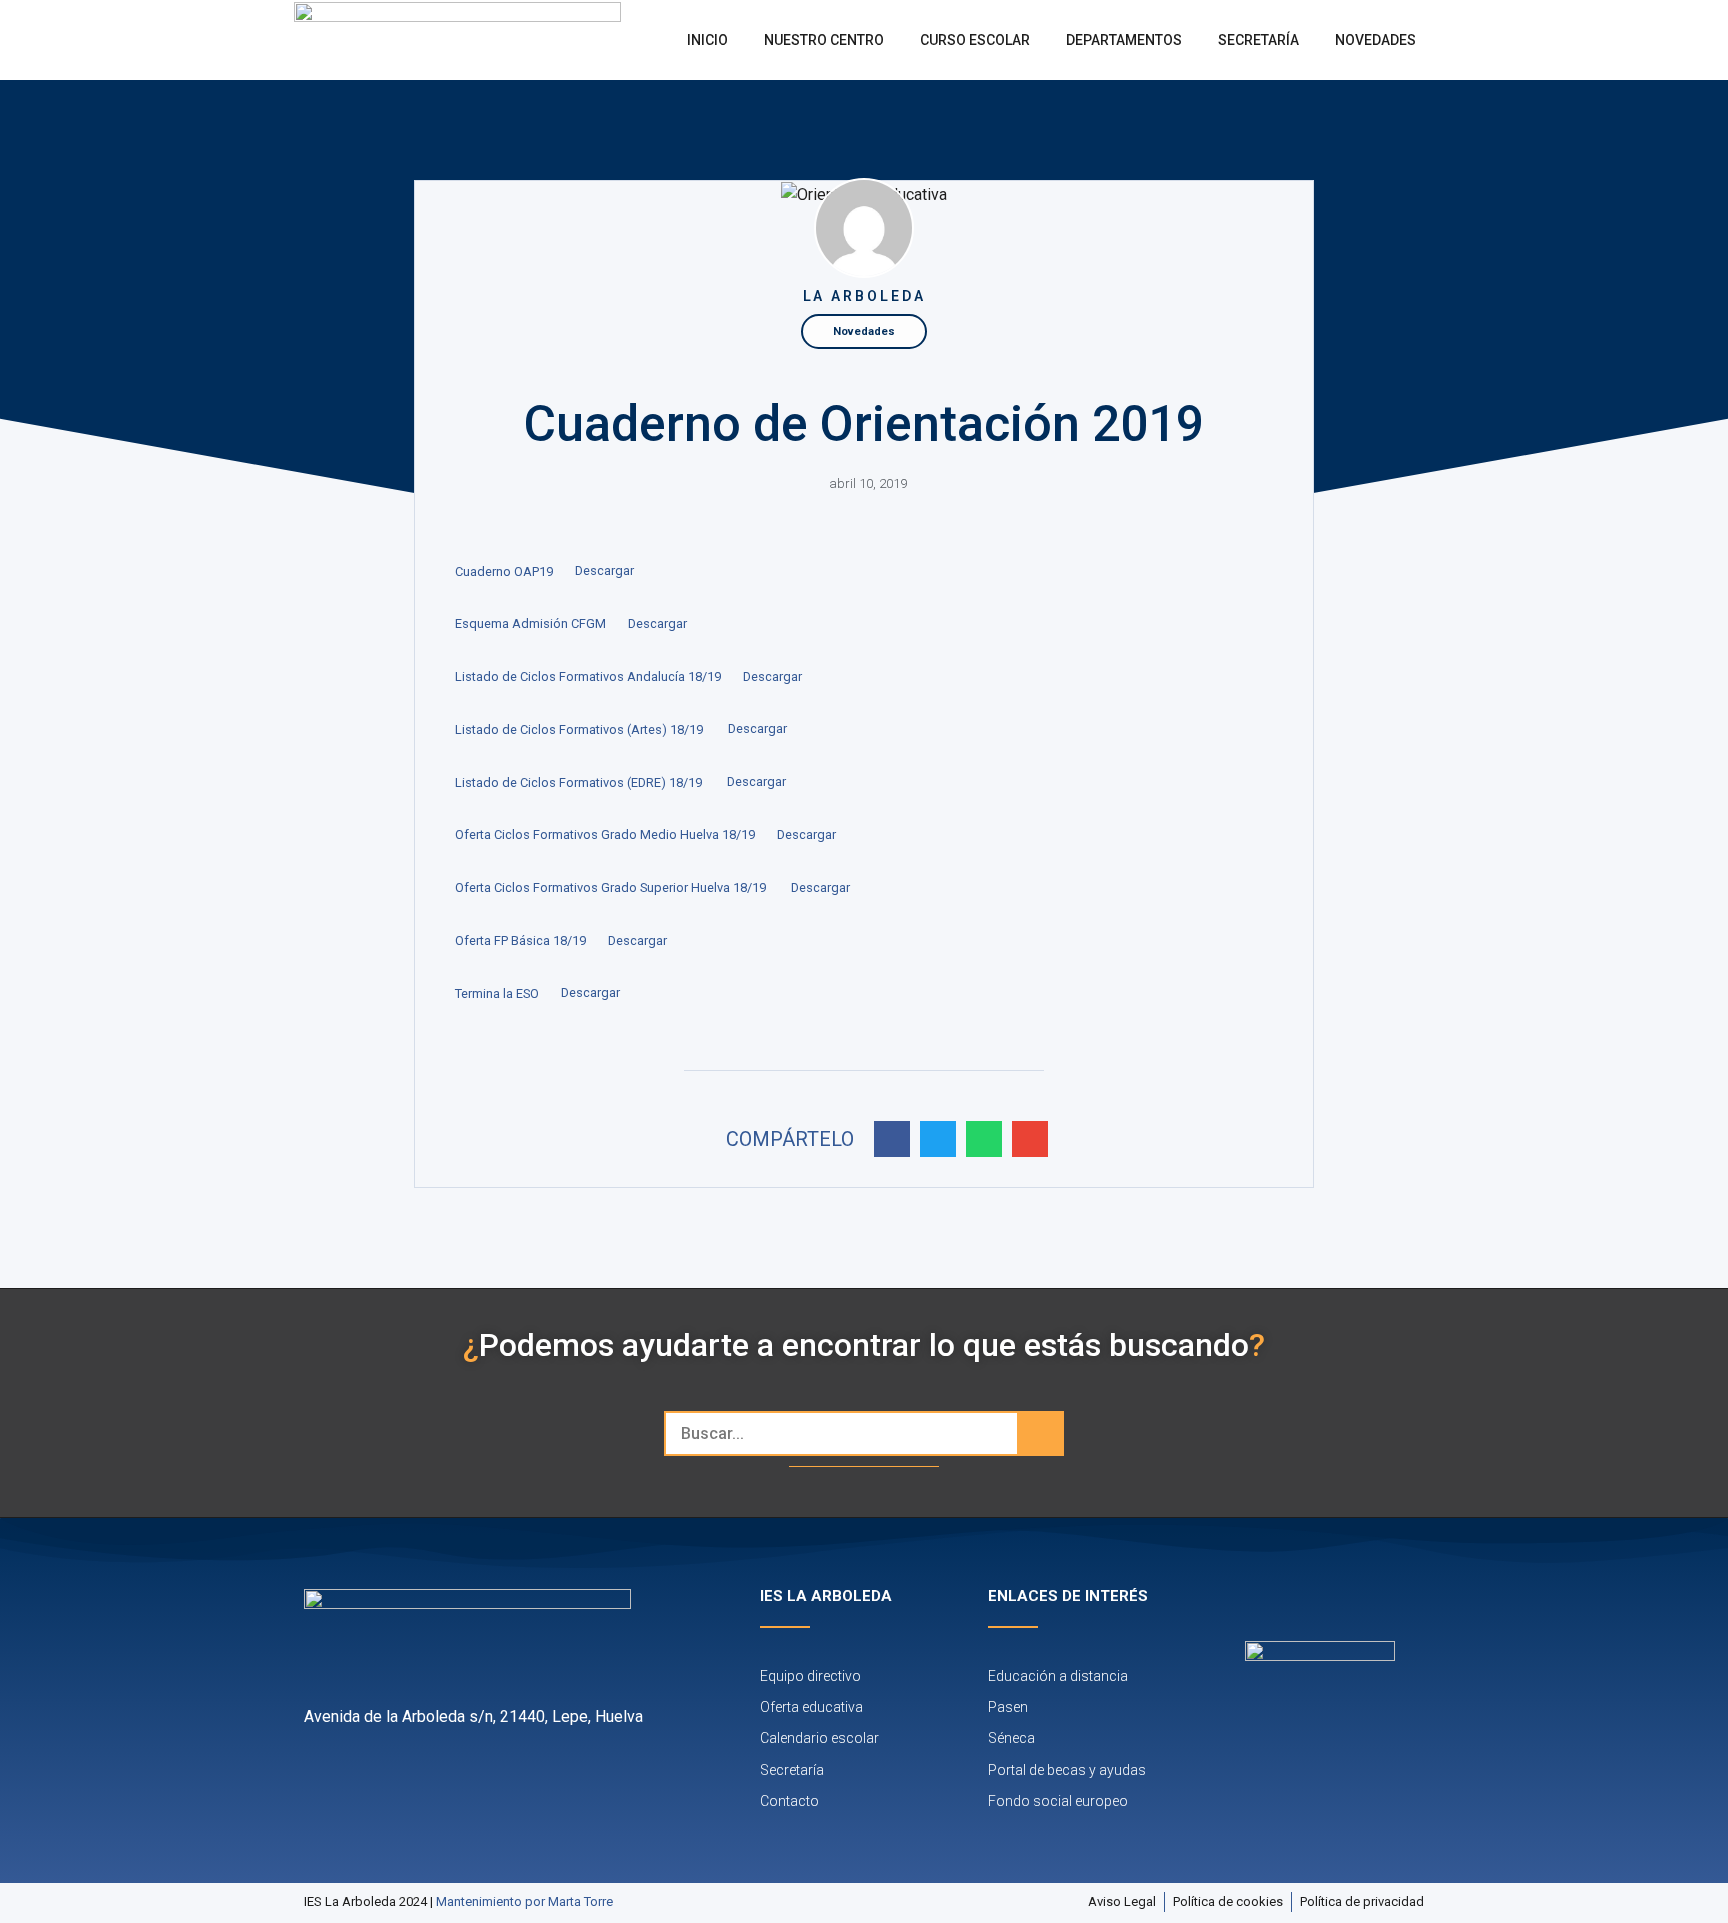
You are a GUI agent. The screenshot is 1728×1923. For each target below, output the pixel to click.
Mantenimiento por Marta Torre (524, 1901)
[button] (892, 1139)
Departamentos (1124, 40)
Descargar (604, 571)
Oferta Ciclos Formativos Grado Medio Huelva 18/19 (605, 834)
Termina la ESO (497, 993)
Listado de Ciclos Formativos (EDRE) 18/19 (580, 782)
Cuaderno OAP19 (504, 571)
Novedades (1375, 40)
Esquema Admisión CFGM (530, 623)
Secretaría (1258, 40)
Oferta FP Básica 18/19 (520, 940)
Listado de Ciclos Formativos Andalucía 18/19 (588, 676)
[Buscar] (1039, 1433)
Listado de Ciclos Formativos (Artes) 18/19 (580, 729)
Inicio (707, 40)
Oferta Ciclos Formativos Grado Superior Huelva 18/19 (612, 887)
